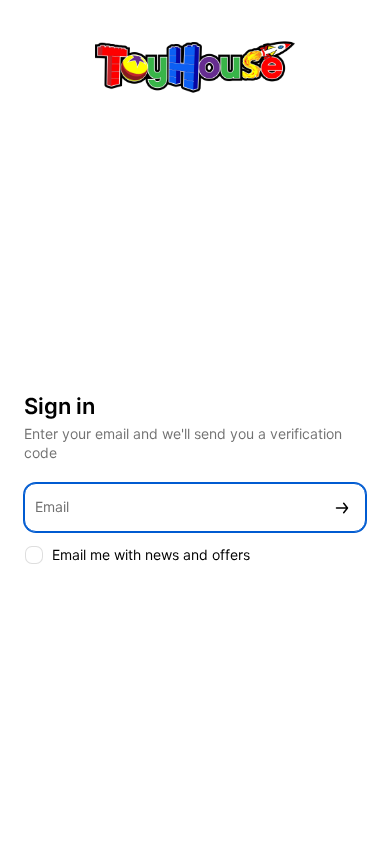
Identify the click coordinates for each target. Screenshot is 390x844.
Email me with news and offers (151, 554)
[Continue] (342, 507)
